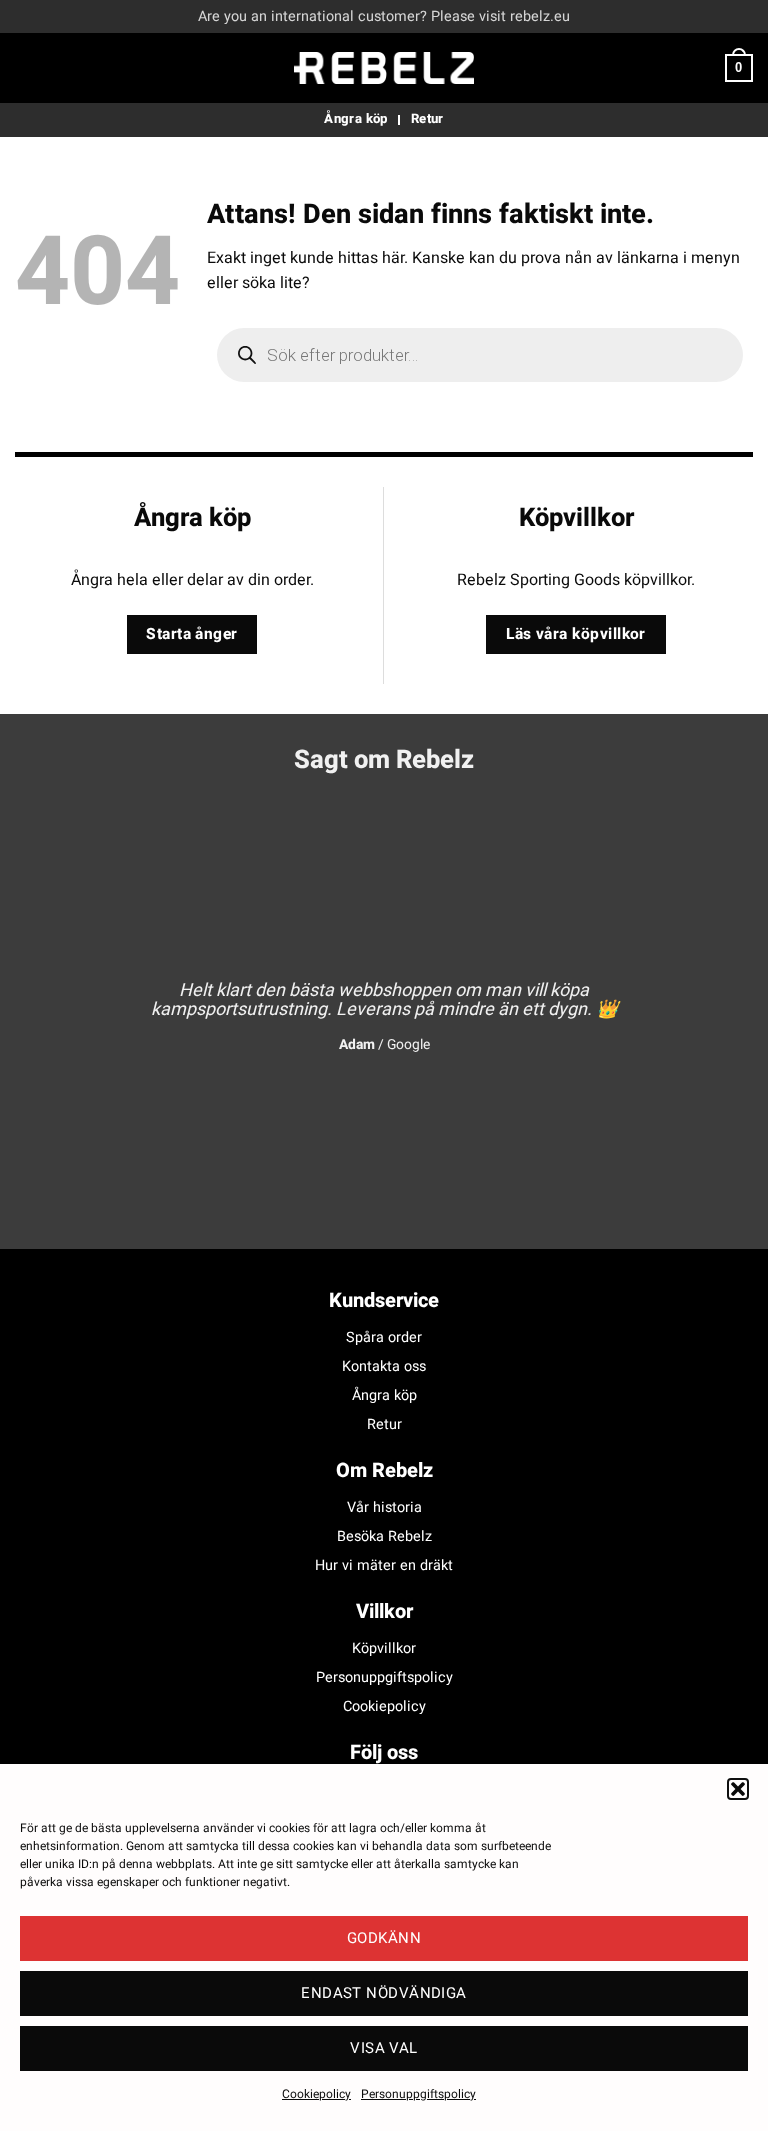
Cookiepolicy (316, 2094)
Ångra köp (384, 1395)
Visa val (384, 2048)
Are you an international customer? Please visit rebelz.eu (384, 16)
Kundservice (384, 1300)
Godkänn (384, 1938)
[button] (738, 1789)
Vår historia (384, 1507)
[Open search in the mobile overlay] (480, 355)
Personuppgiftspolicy (418, 2094)
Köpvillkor (384, 1648)
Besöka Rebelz (384, 1536)
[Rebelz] (384, 68)
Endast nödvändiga (384, 1993)
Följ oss (384, 1752)
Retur (384, 1424)
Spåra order (384, 1337)
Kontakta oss (384, 1366)
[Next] (713, 1000)
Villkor (384, 1611)
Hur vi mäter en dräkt (384, 1565)
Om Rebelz (384, 1470)
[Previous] (55, 1000)
